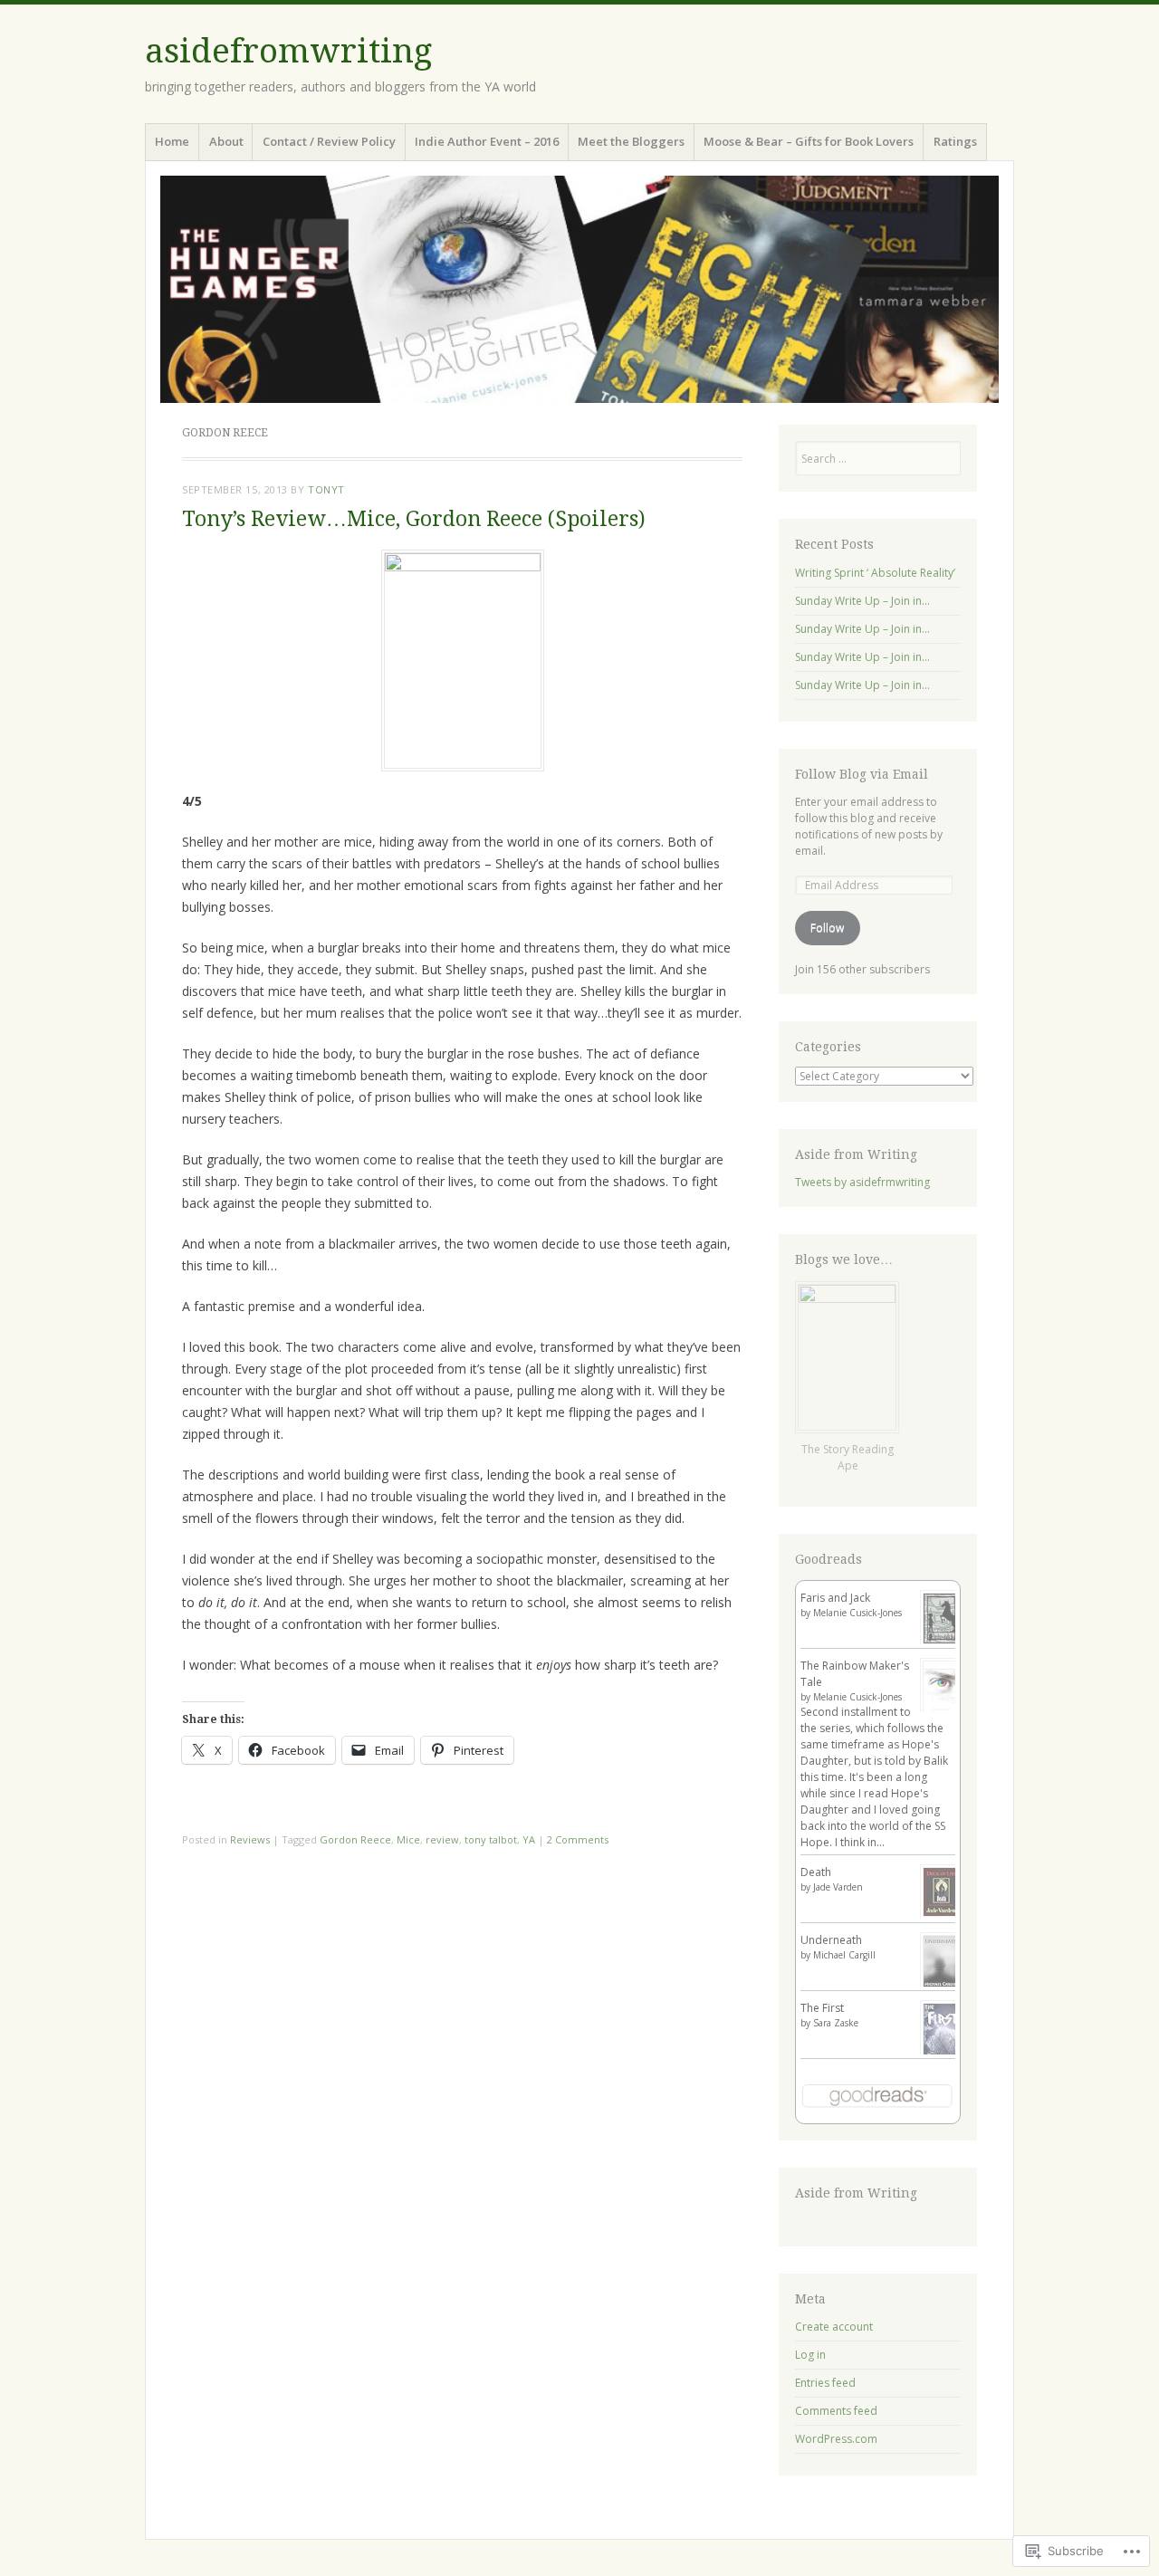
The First (822, 2008)
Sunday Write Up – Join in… (862, 601)
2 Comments (578, 1839)
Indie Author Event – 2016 (487, 141)
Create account (834, 2327)
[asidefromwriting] (579, 289)
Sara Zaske (836, 2023)
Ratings (955, 141)
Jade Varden (838, 1887)
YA (529, 1839)
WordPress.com (836, 2439)
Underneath (831, 1940)
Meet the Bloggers (631, 141)
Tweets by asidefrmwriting (862, 1182)
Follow (827, 928)
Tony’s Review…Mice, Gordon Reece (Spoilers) (414, 519)
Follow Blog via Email (862, 774)
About (226, 141)
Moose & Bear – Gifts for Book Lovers (809, 141)
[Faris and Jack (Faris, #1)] (941, 1643)
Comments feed (836, 2411)
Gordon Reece (355, 1839)
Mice (408, 1839)
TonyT (326, 489)
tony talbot (491, 1839)
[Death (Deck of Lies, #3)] (941, 1915)
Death (816, 1872)
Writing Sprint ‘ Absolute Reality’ (875, 573)
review (442, 1839)
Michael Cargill (844, 1955)
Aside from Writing (856, 1154)
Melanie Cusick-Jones (857, 1613)
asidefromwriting (288, 51)
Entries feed (825, 2383)
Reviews (250, 1839)
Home (172, 141)
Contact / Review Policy (329, 141)
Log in (810, 2355)
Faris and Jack (835, 1598)
